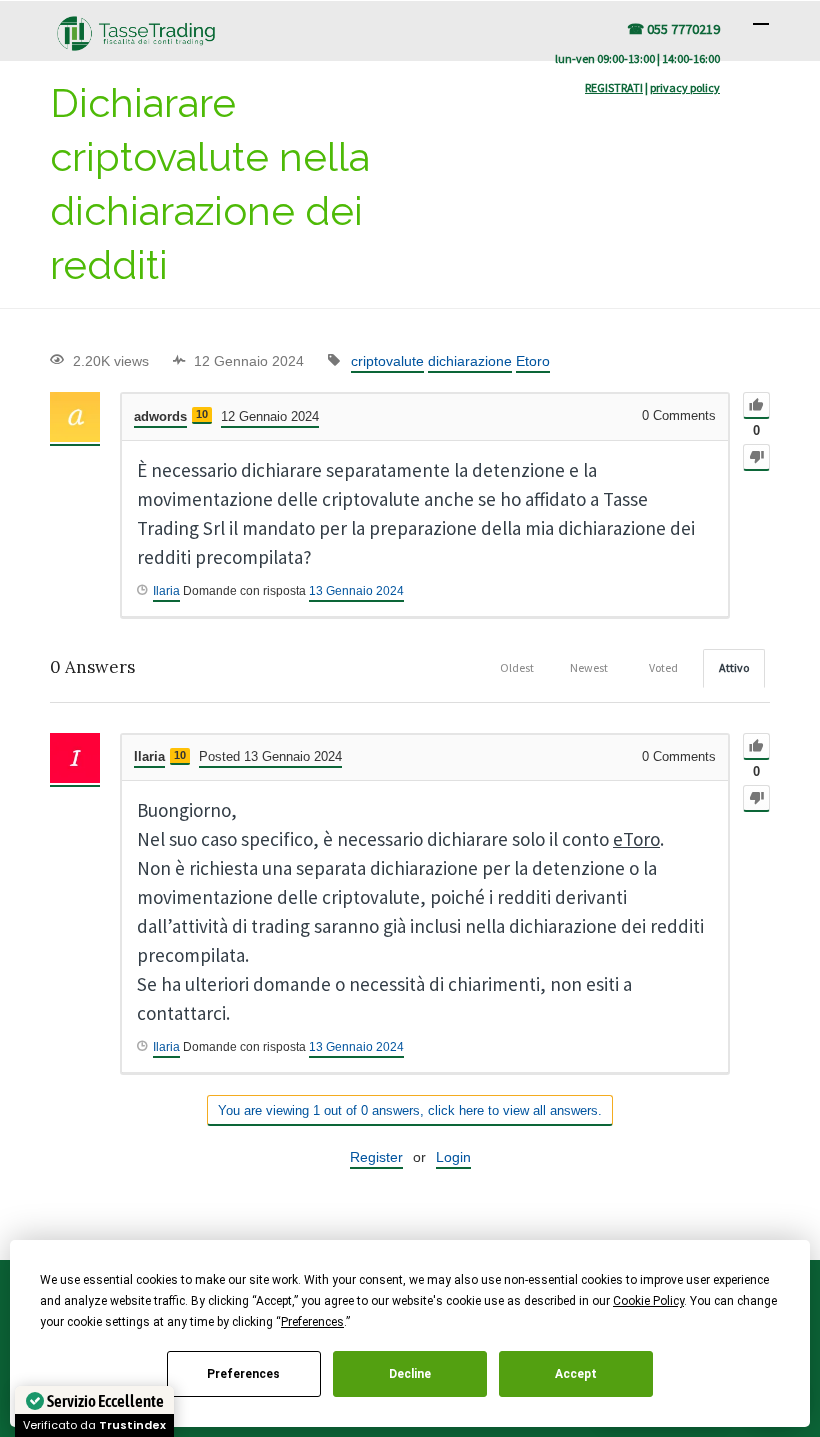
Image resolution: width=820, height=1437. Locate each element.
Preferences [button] (312, 1322)
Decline (410, 1374)
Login (453, 1157)
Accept (576, 1374)
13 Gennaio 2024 (356, 591)
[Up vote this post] (756, 405)
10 (202, 414)
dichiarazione (470, 361)
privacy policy (685, 87)
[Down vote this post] (756, 457)
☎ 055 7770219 (673, 29)
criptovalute (387, 361)
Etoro (533, 361)
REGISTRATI (614, 87)
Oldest (517, 667)
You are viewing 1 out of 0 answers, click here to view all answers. (410, 1110)
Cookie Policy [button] (648, 1301)
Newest (589, 667)
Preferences (243, 1374)
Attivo (734, 667)
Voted (663, 667)
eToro (636, 839)
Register (376, 1157)
